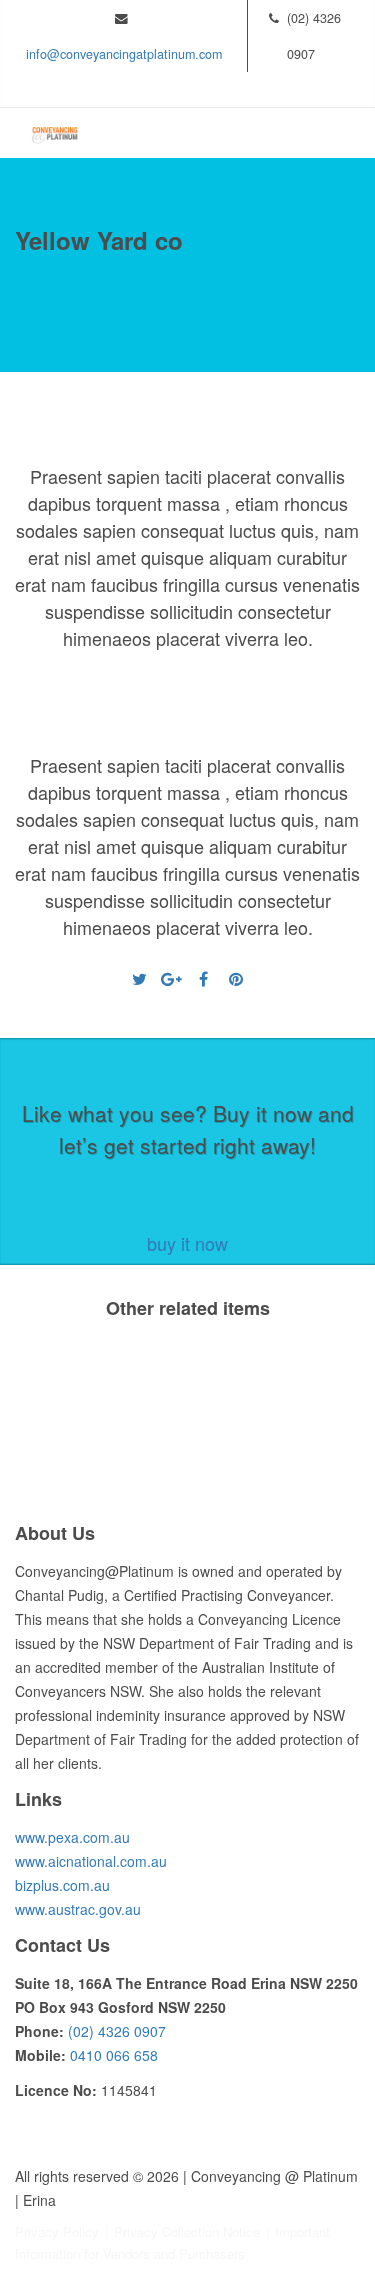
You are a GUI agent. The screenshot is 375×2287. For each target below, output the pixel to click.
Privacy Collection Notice (187, 2231)
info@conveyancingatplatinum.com (124, 54)
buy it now (187, 1243)
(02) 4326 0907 (117, 2031)
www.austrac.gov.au (78, 1909)
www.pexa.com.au (72, 1837)
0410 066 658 (114, 2055)
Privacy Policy (57, 2231)
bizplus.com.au (62, 1885)
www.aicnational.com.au (91, 1861)
